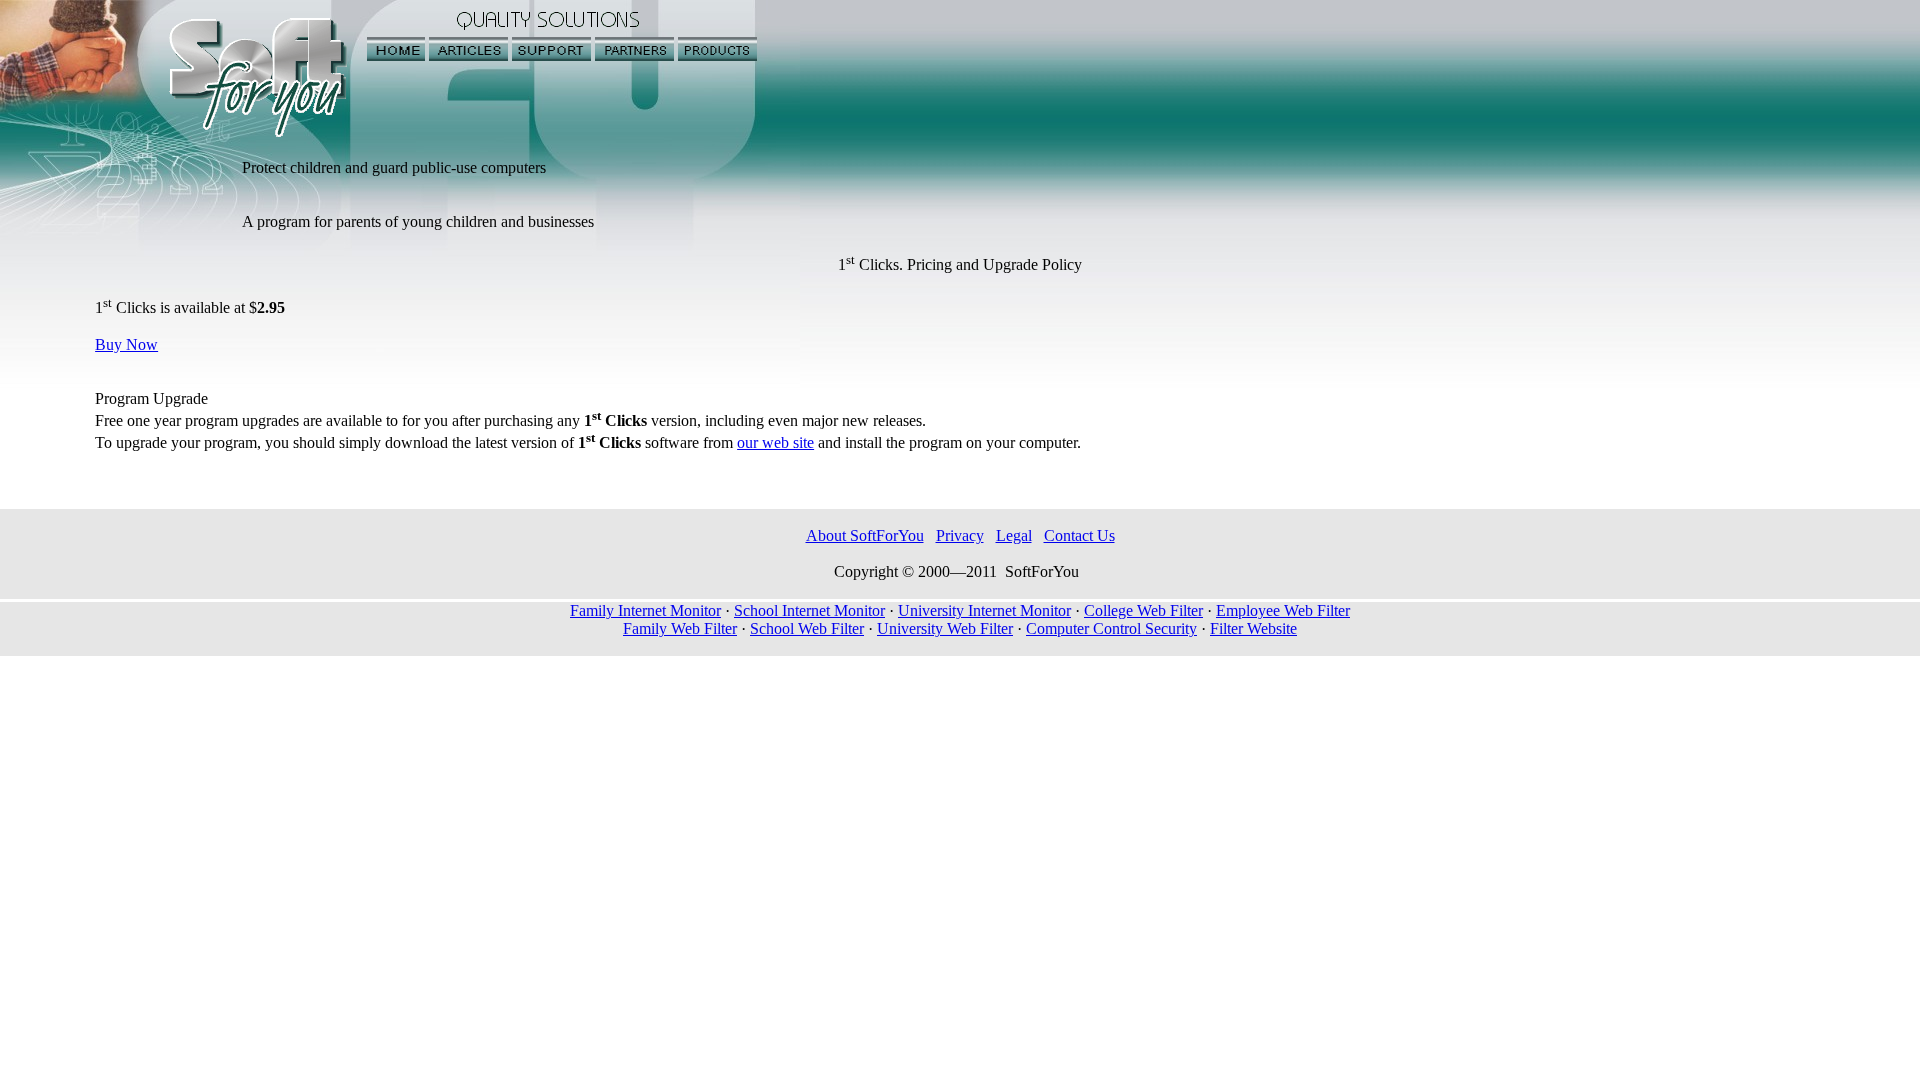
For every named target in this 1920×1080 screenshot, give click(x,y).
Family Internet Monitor (645, 610)
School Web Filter (807, 628)
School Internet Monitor (809, 610)
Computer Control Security (1111, 628)
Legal (1014, 535)
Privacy (960, 535)
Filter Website (1253, 628)
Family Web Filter (680, 628)
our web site (775, 442)
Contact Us (1079, 535)
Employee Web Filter (1283, 610)
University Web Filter (945, 628)
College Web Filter (1143, 610)
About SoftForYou (865, 535)
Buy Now (126, 344)
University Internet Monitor (984, 610)
